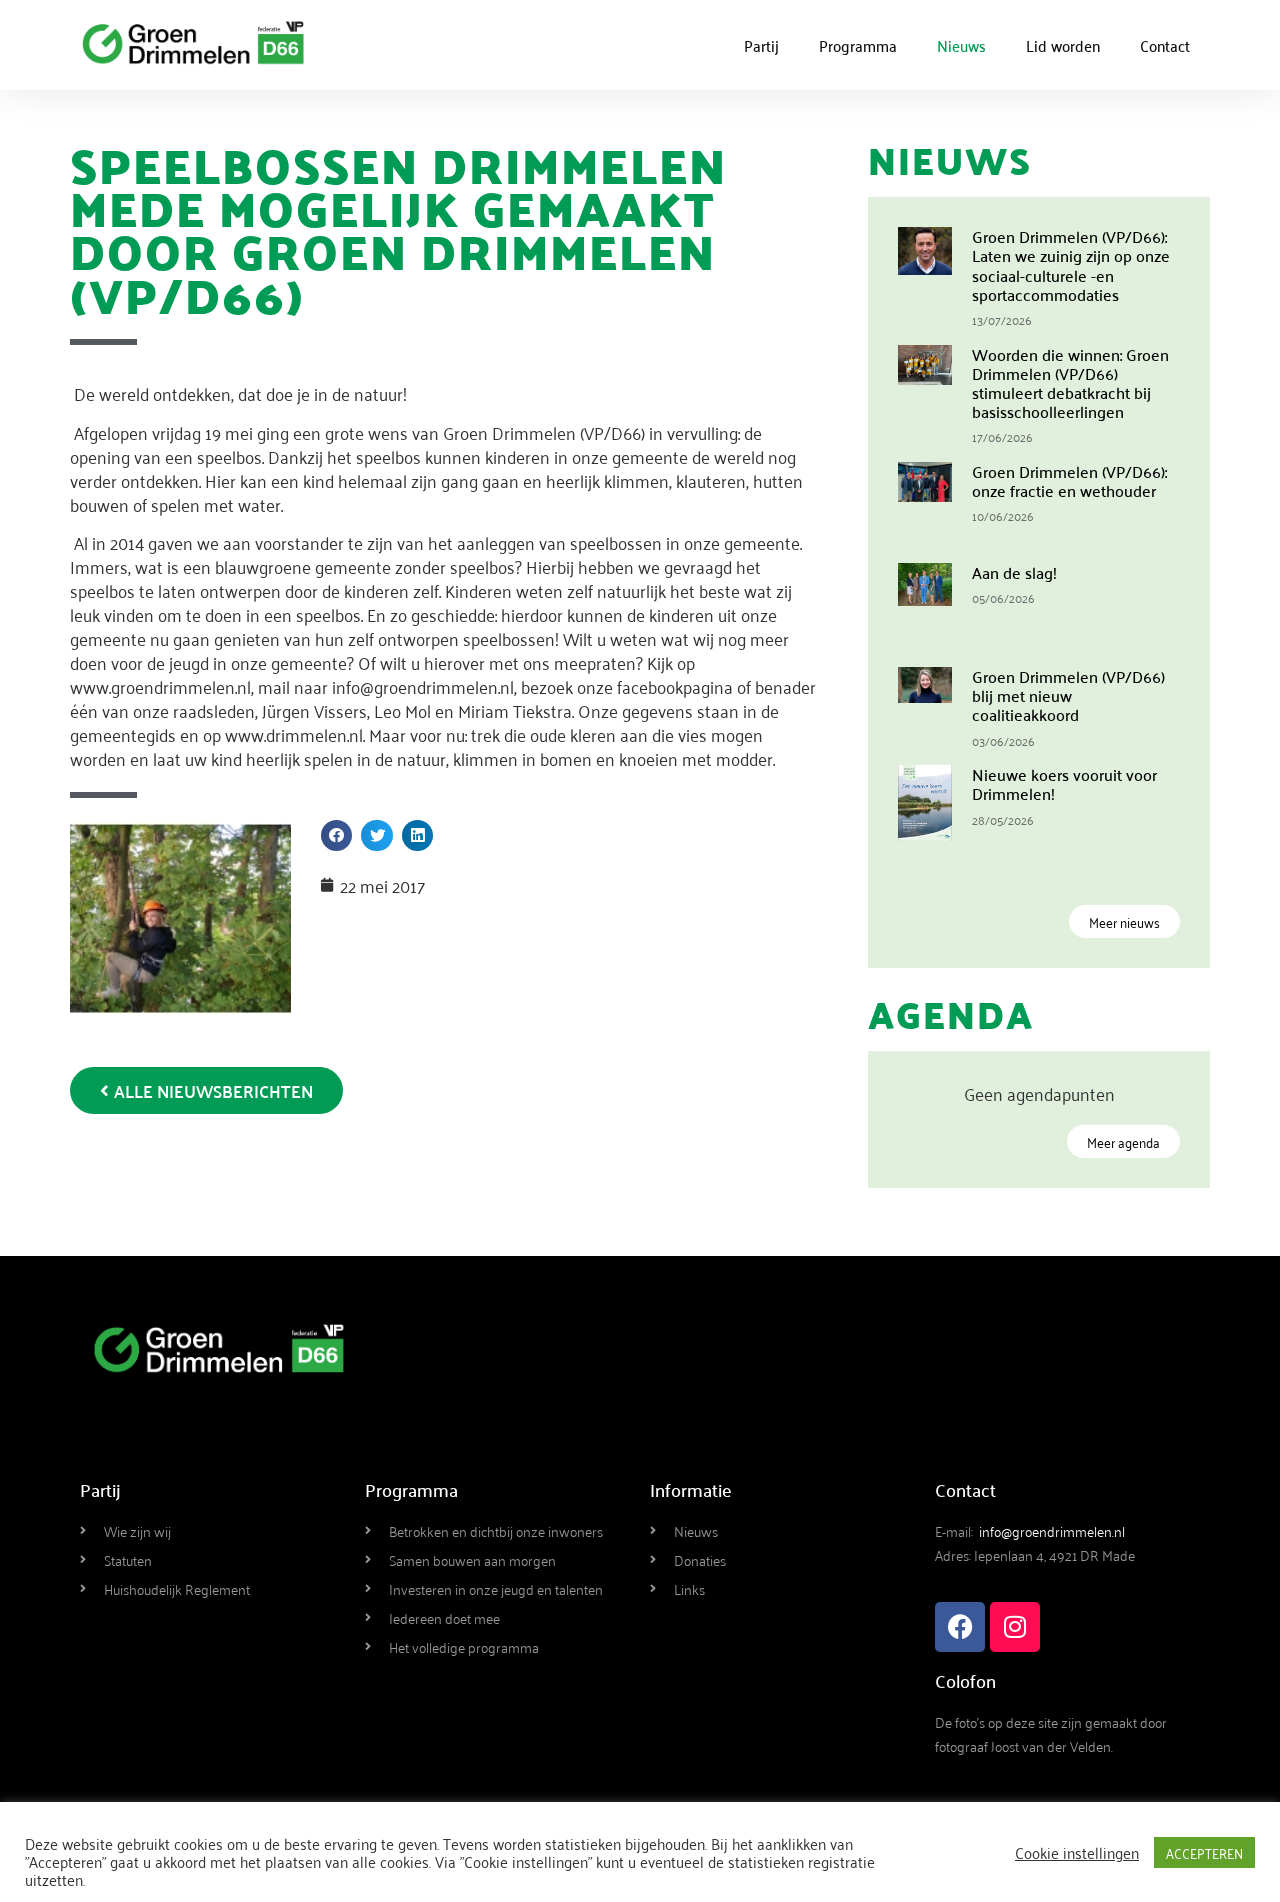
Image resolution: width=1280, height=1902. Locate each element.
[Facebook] (960, 1627)
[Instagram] (1015, 1627)
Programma (858, 45)
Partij (761, 45)
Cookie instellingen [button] (1077, 1852)
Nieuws (961, 45)
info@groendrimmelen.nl (1052, 1530)
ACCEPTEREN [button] (1204, 1852)
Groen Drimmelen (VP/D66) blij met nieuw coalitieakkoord (1068, 695)
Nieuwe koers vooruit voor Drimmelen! (1064, 783)
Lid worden (1063, 45)
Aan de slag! (1014, 572)
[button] (337, 836)
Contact (1165, 45)
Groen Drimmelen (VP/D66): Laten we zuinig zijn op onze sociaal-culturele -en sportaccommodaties (1071, 265)
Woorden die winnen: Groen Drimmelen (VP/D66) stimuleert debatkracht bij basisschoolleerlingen (1070, 383)
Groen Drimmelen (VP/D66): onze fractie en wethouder (1069, 480)
